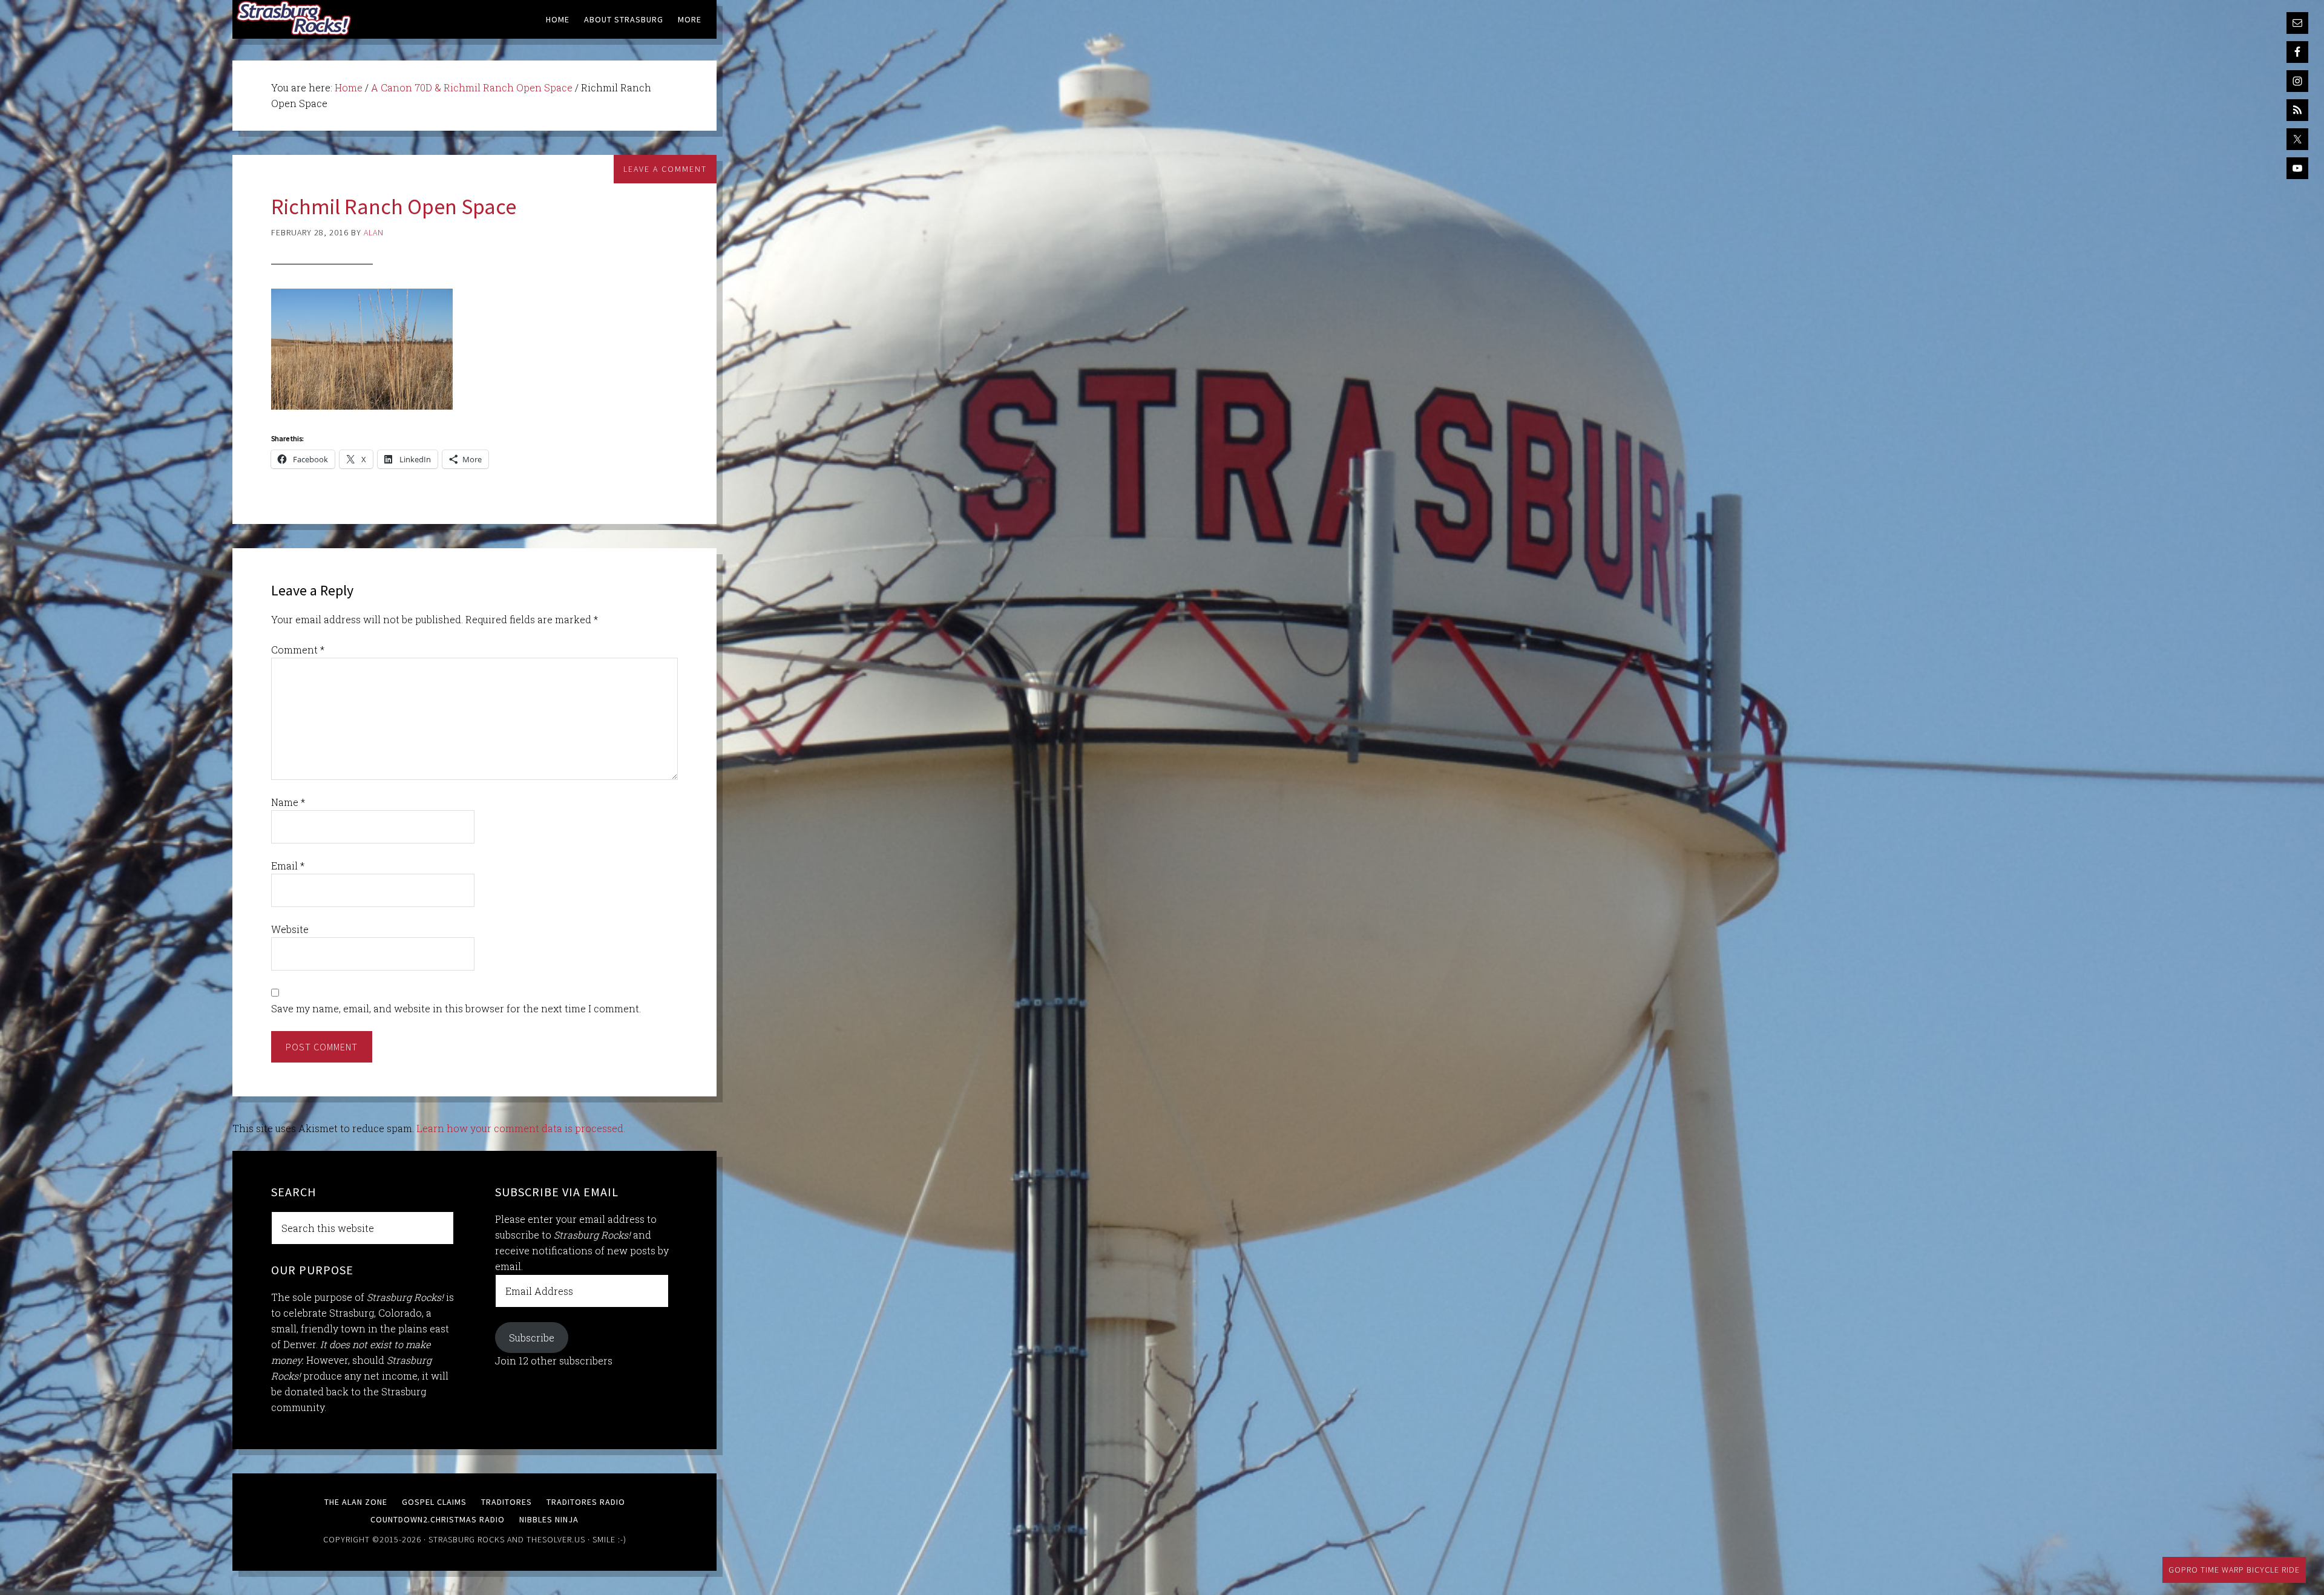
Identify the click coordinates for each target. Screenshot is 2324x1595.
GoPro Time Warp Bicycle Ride (2234, 1570)
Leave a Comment (665, 169)
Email (288, 866)
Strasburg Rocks (467, 1539)
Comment (298, 650)
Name (288, 802)
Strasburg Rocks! (296, 18)
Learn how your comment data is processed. (521, 1128)
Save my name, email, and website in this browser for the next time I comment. (456, 1008)
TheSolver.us (556, 1539)
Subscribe (532, 1338)
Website (290, 929)
